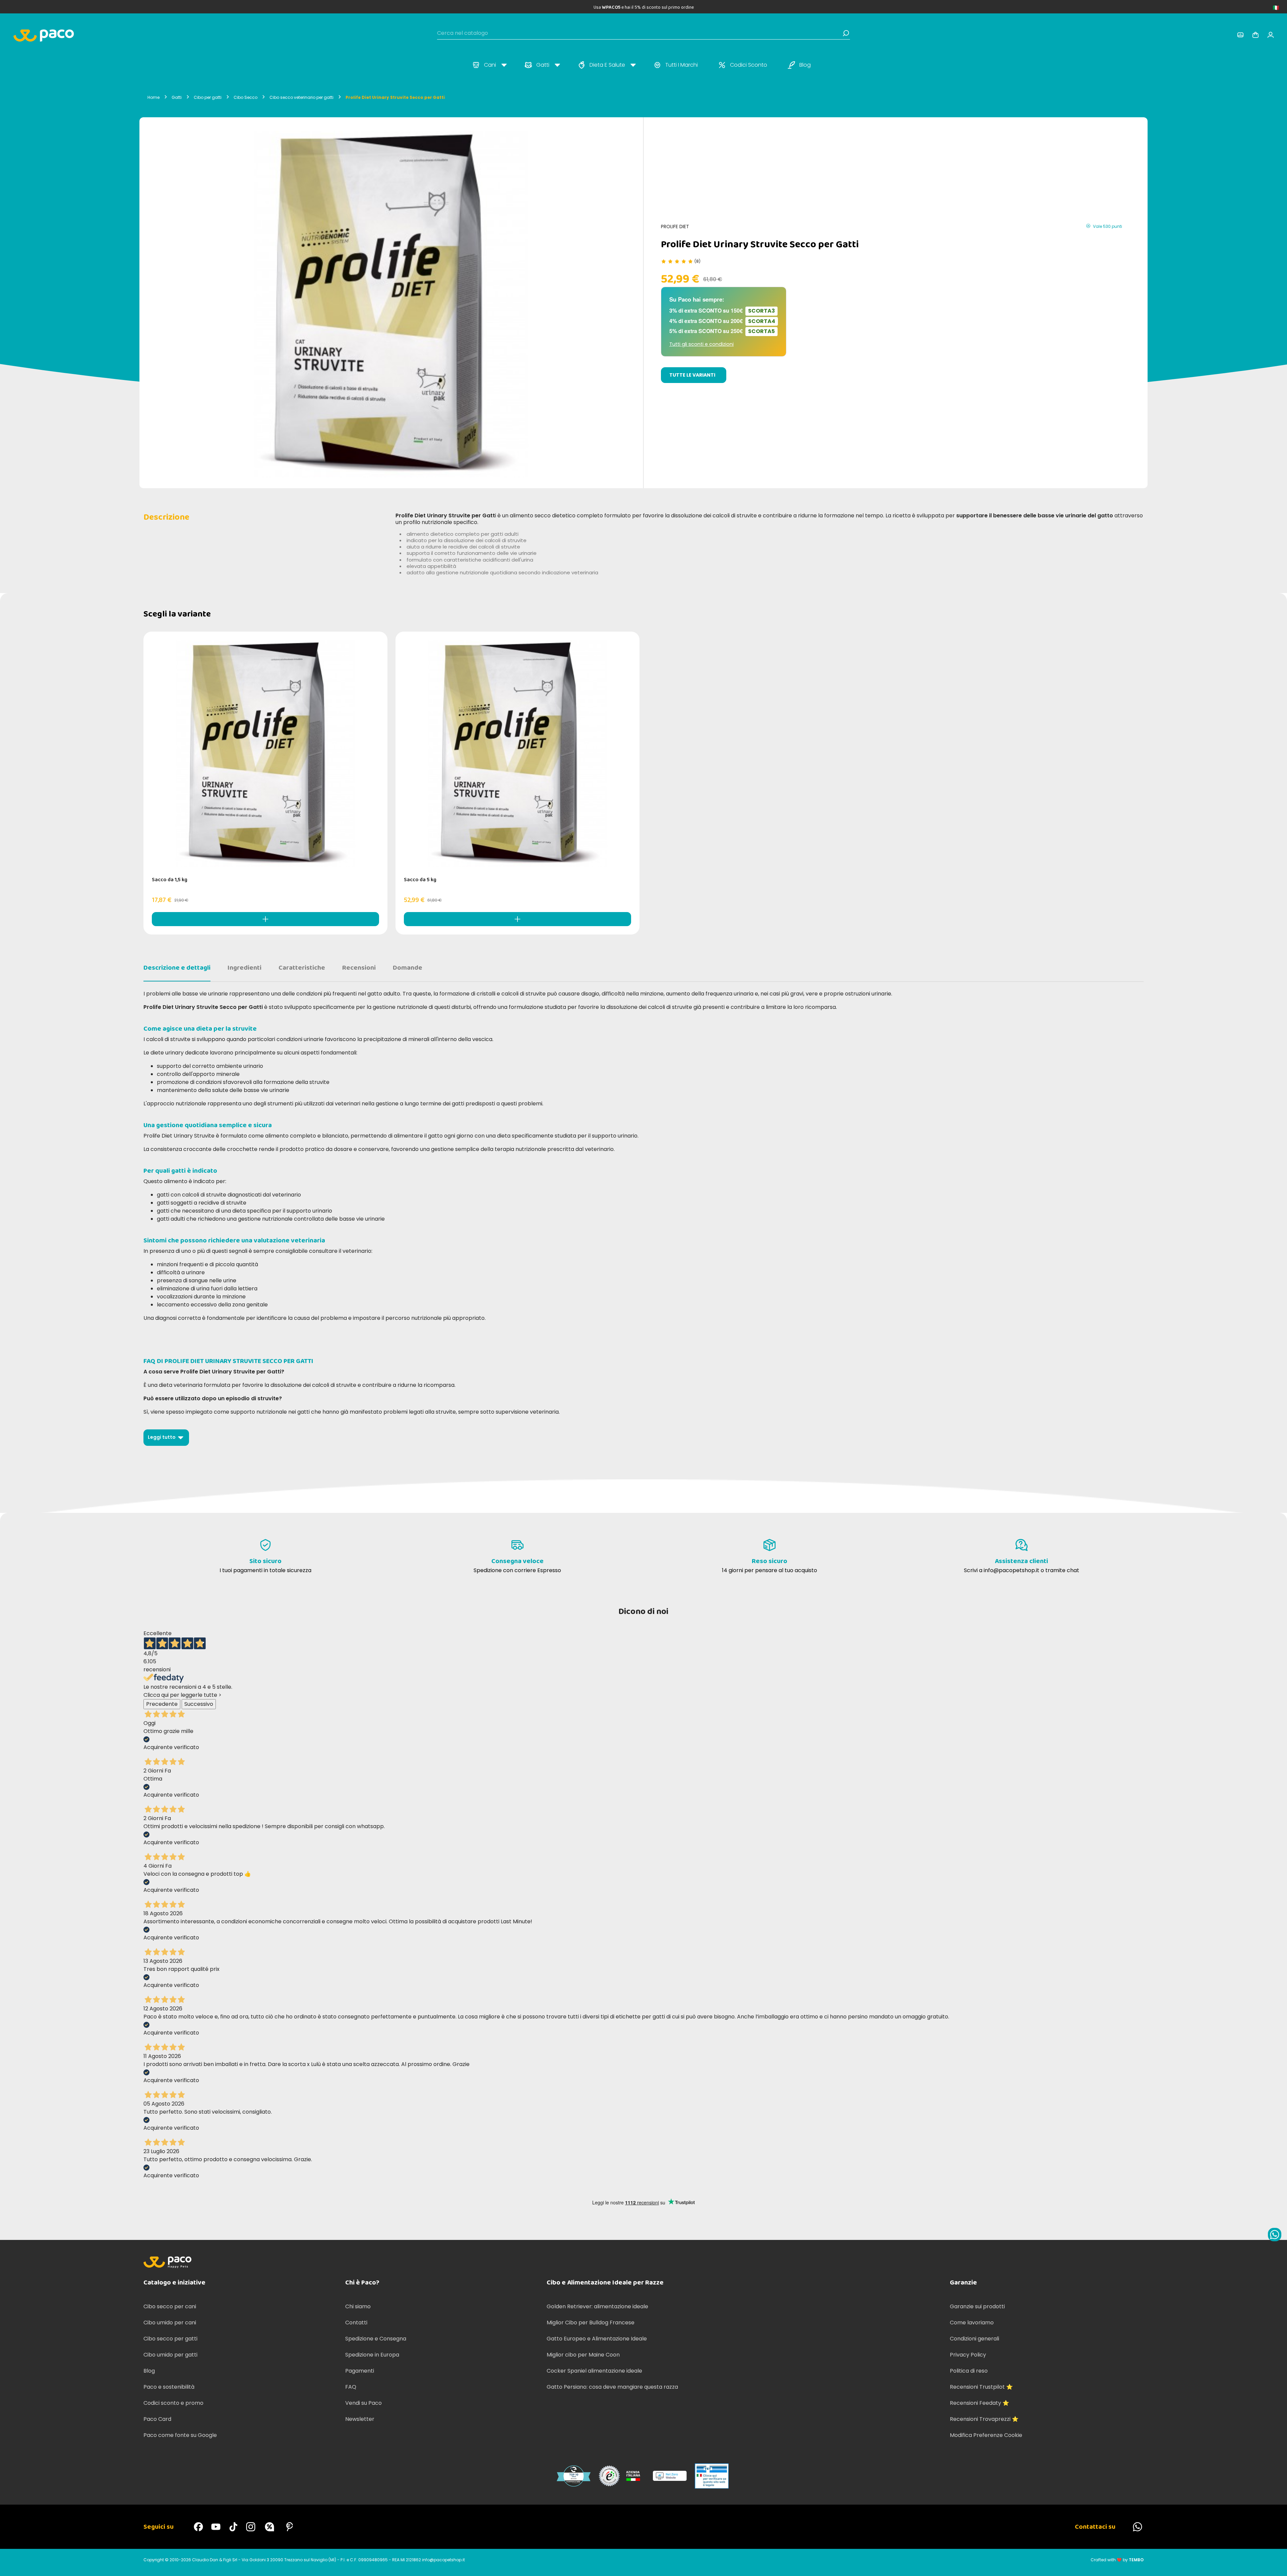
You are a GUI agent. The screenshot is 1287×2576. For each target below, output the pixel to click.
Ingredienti (244, 968)
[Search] (846, 33)
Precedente (162, 1704)
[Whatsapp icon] (1275, 2235)
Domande (408, 968)
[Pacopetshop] (198, 2527)
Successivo (199, 1704)
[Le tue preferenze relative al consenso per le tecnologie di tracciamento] (1275, 2564)
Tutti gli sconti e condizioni (701, 344)
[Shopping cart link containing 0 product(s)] (1255, 35)
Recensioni (359, 968)
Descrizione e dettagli (177, 968)
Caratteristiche (302, 968)
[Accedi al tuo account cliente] (1240, 35)
